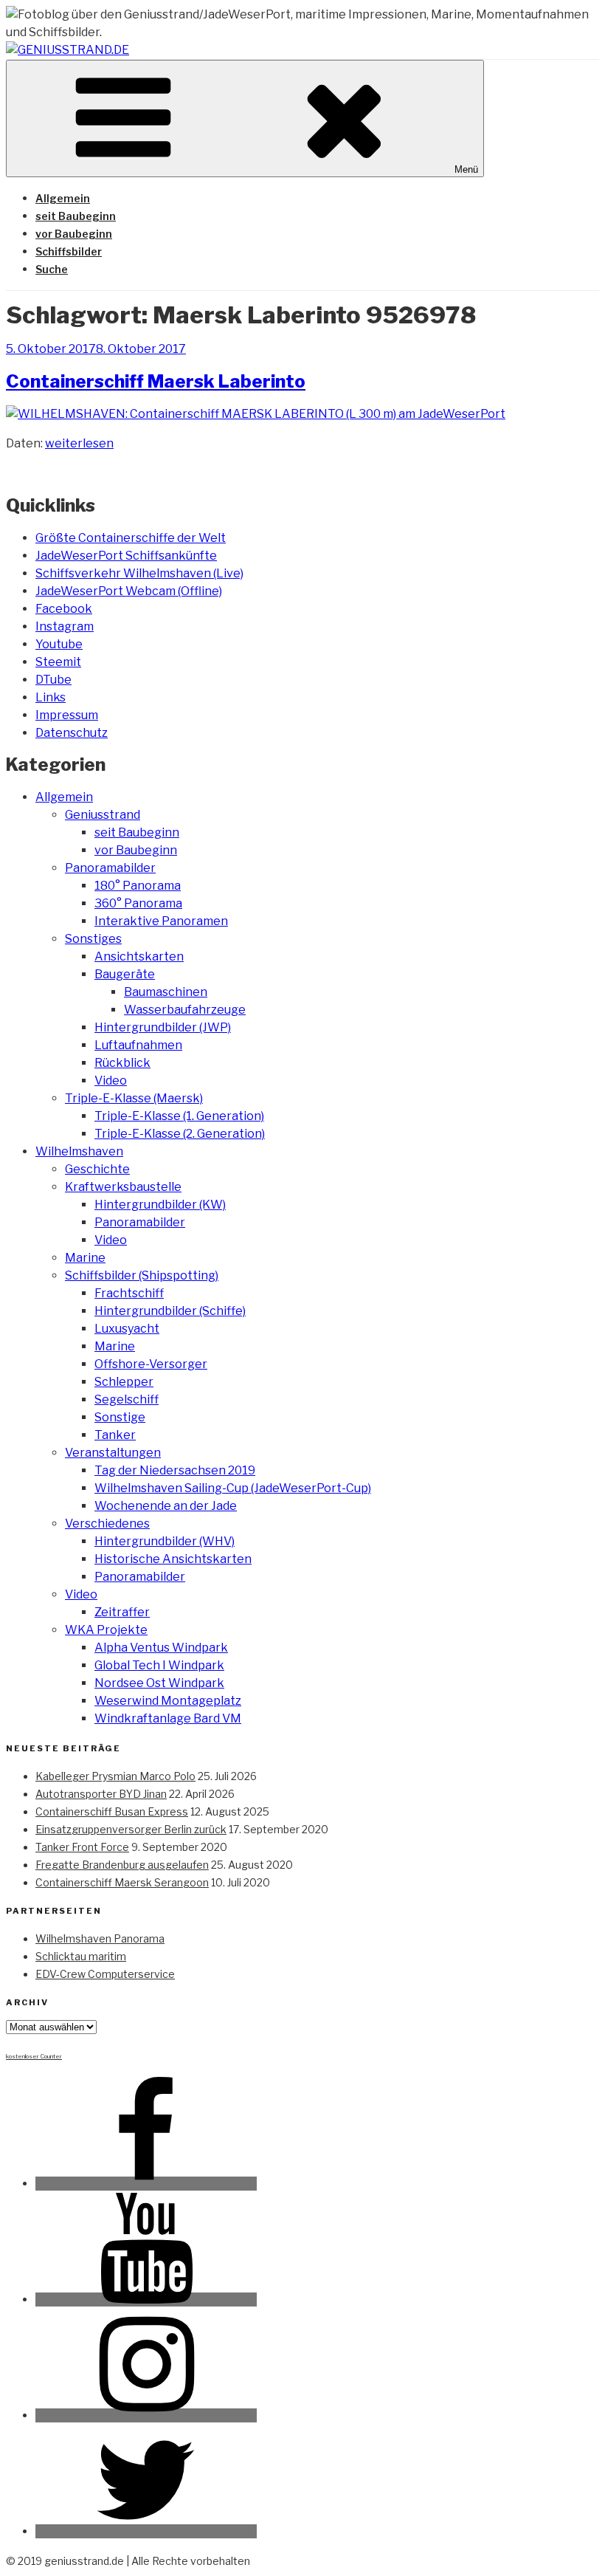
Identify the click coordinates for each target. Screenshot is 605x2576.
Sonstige (120, 1417)
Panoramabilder (110, 868)
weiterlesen (79, 443)
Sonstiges (93, 939)
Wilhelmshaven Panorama (100, 1938)
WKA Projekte (106, 1630)
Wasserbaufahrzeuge (185, 1010)
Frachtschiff (129, 1293)
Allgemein (63, 198)
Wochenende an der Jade (166, 1506)
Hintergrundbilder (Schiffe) (170, 1311)
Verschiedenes (107, 1524)
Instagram (65, 626)
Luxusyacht (127, 1329)
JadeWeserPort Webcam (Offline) (129, 591)
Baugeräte (125, 974)
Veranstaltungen (113, 1453)
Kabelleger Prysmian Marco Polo (115, 1776)
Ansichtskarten (139, 956)
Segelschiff (127, 1399)
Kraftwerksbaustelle (123, 1187)
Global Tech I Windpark (159, 1665)
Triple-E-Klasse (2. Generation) (180, 1134)
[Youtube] (146, 2299)
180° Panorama (138, 886)
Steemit (58, 662)
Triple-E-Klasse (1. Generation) (179, 1116)
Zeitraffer (122, 1612)
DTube (53, 680)
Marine (85, 1258)
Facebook (64, 609)
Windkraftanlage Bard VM (168, 1718)
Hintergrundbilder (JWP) (163, 1027)
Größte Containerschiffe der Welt (131, 538)
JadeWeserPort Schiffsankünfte (126, 556)
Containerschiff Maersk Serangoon (122, 1882)
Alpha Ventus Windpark (161, 1648)
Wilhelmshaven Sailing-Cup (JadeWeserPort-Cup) (233, 1488)
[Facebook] (146, 2184)
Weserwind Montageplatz (168, 1701)
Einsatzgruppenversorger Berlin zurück (131, 1829)
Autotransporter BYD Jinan (101, 1794)
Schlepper (124, 1382)
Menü (466, 169)
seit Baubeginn (76, 216)
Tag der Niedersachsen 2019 (175, 1470)
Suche (52, 269)
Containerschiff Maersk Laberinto (156, 381)
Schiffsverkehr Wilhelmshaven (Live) (139, 573)
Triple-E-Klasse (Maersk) (134, 1098)
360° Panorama (138, 903)
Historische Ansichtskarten (173, 1559)
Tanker (115, 1435)
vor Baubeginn (74, 234)
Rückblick (122, 1063)
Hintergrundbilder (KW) (160, 1205)
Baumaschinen (166, 992)
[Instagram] (146, 2415)
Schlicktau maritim (81, 1956)
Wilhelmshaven (79, 1151)
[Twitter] (146, 2531)
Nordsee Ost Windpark (159, 1683)
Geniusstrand (103, 815)
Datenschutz (72, 733)
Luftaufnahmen (138, 1045)
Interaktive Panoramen (161, 921)
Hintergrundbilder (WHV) (165, 1541)
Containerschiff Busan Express (112, 1811)
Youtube (59, 644)
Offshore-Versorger (151, 1364)
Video (111, 1081)
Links (51, 697)
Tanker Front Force (82, 1847)
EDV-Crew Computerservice (105, 1974)
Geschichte (97, 1169)
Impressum (67, 715)
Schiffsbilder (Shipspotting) (142, 1275)
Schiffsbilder (69, 251)
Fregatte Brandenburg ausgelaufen (122, 1865)
